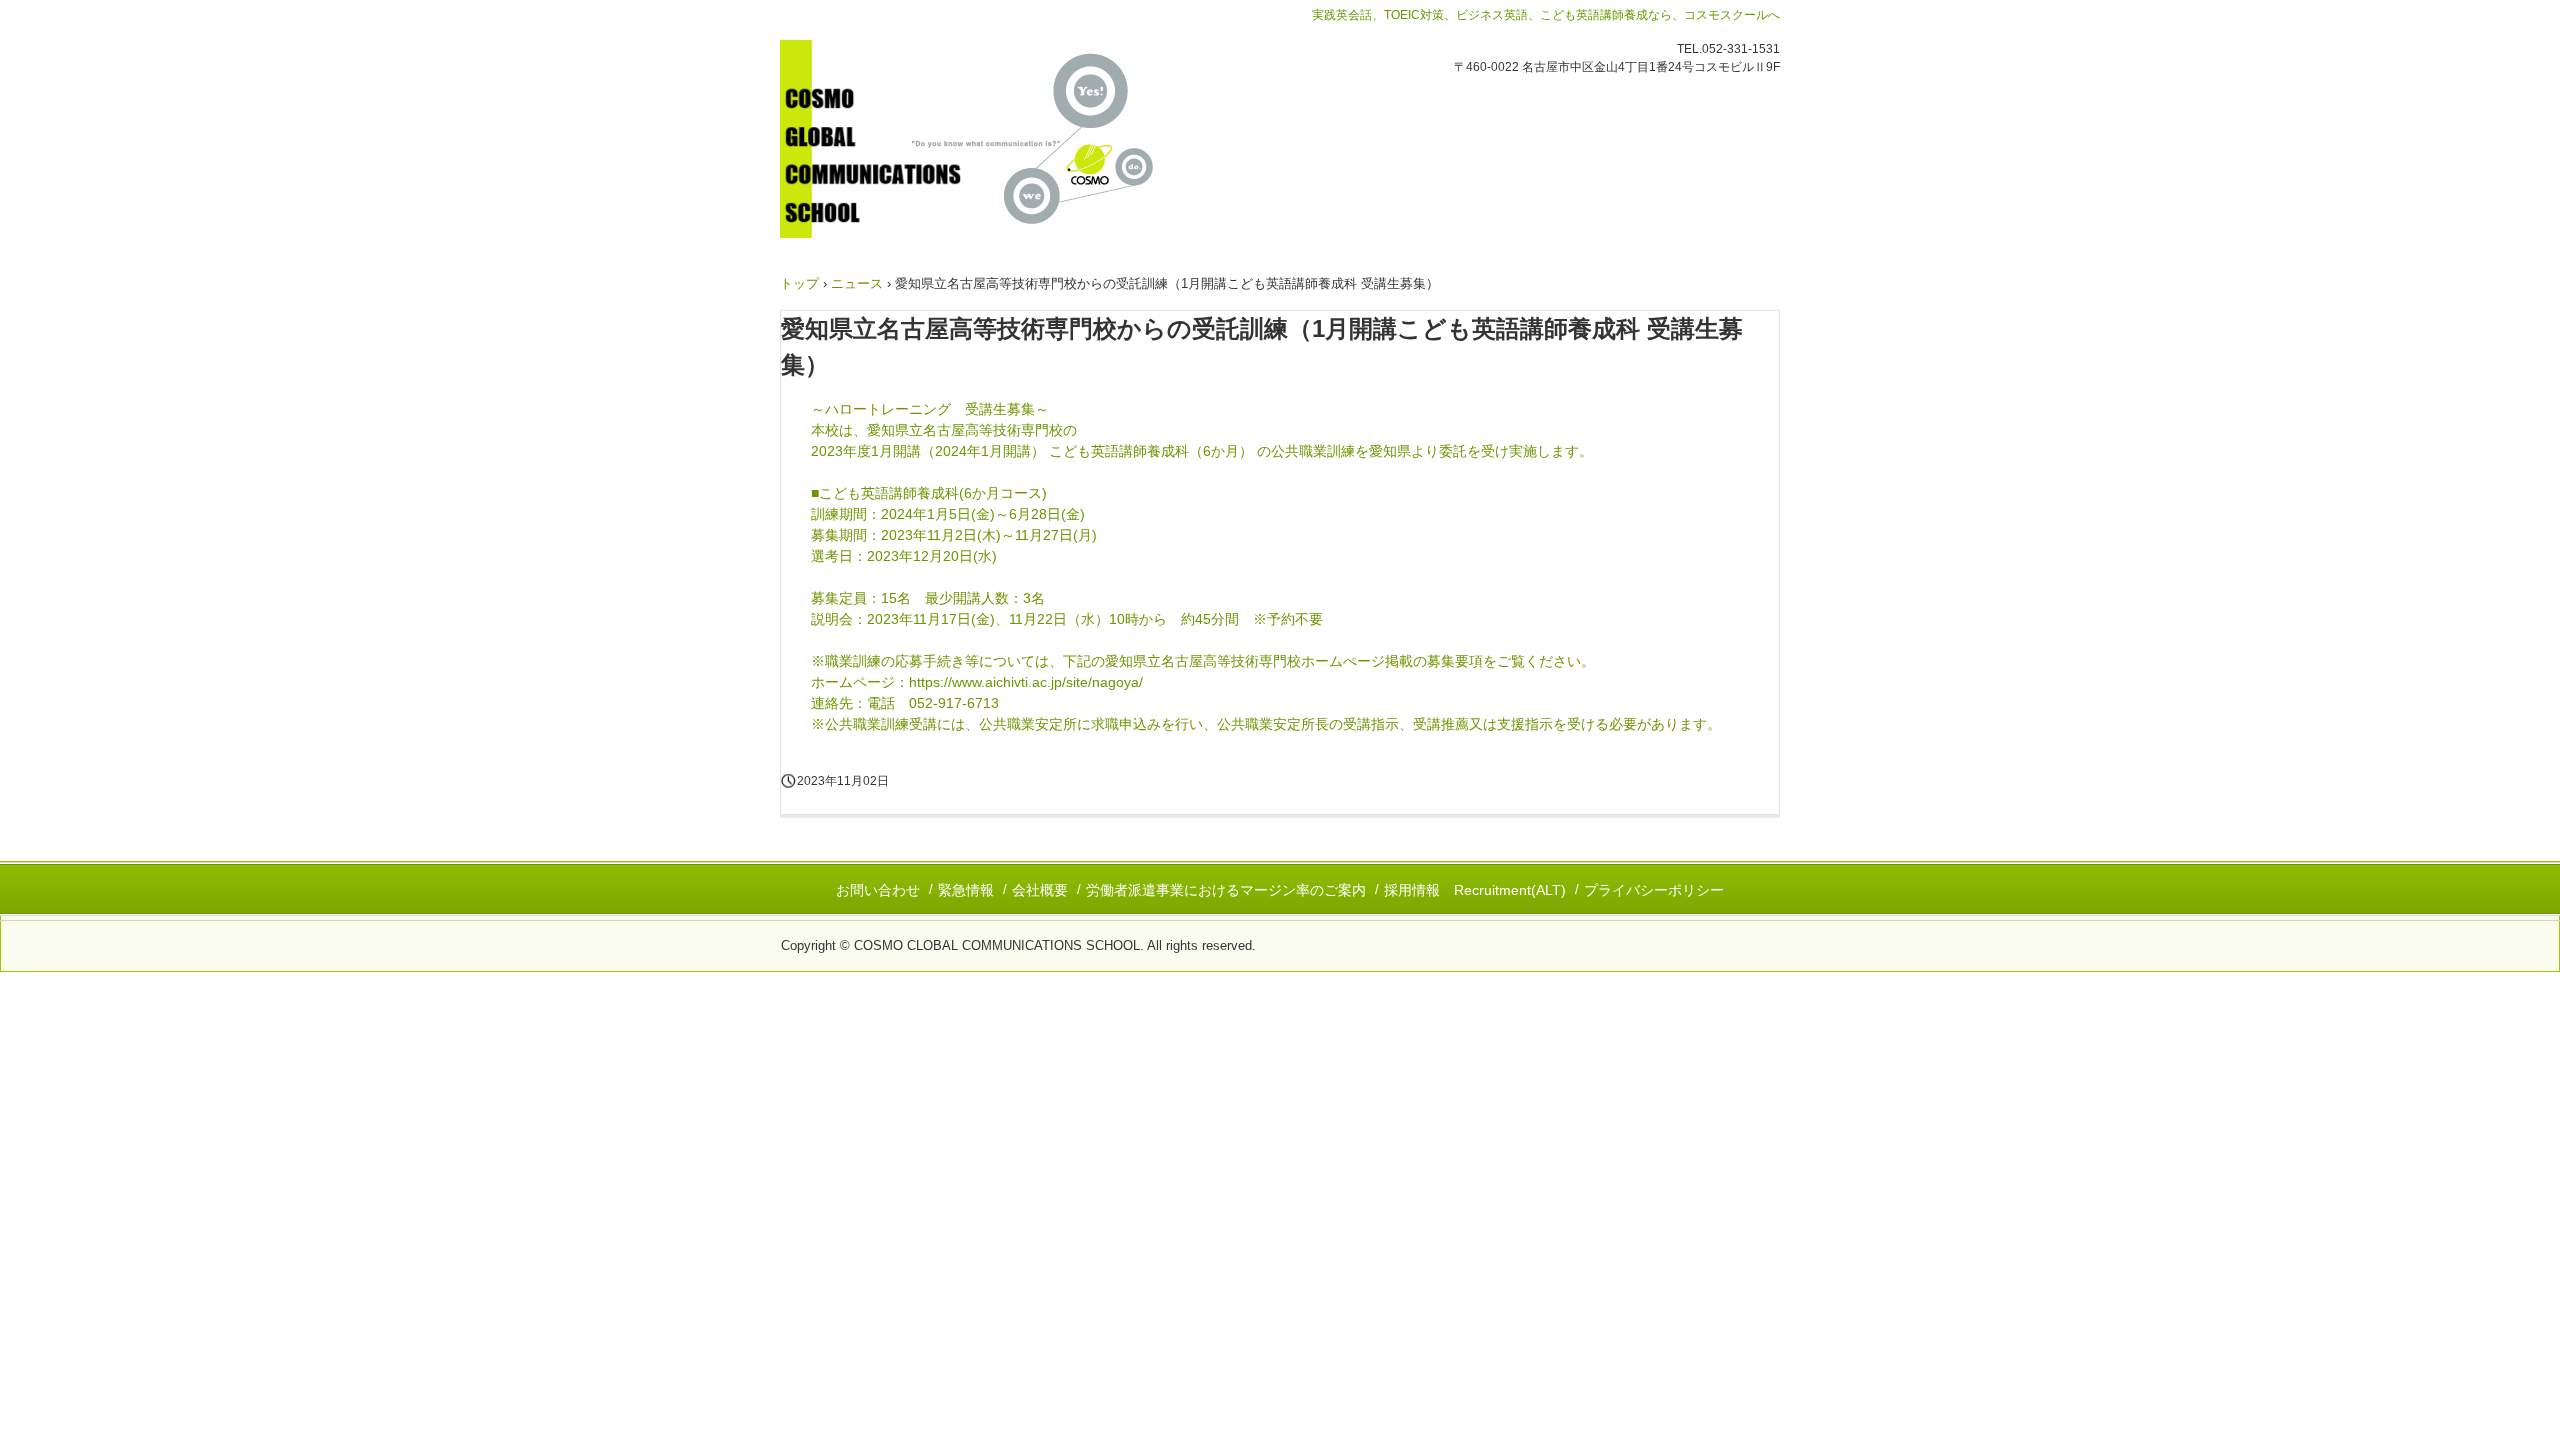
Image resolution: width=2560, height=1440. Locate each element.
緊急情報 (966, 890)
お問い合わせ (878, 890)
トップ (799, 283)
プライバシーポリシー (1654, 890)
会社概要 (1040, 890)
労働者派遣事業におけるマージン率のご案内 (1226, 890)
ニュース (857, 283)
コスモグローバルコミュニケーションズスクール (999, 139)
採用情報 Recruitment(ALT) (1475, 890)
